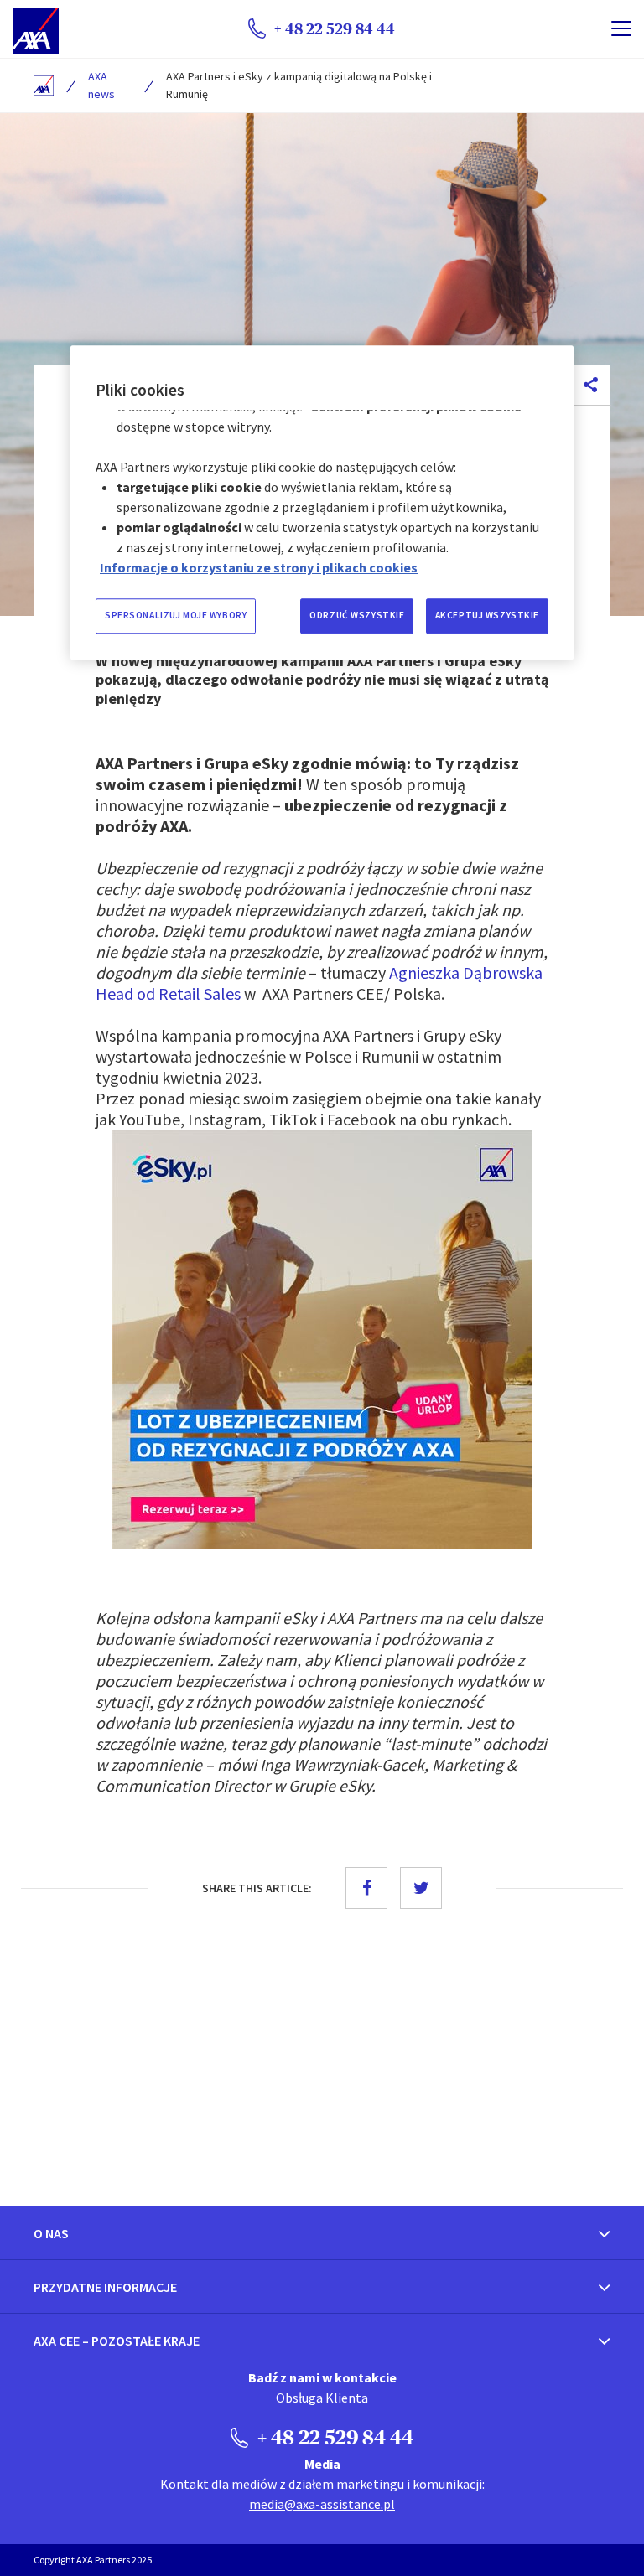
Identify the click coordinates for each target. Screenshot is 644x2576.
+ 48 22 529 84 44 (333, 2437)
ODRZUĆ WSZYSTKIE (357, 615)
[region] (322, 502)
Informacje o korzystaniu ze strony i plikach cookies (259, 567)
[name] (621, 28)
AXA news (101, 85)
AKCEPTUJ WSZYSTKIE (487, 615)
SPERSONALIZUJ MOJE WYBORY (176, 615)
